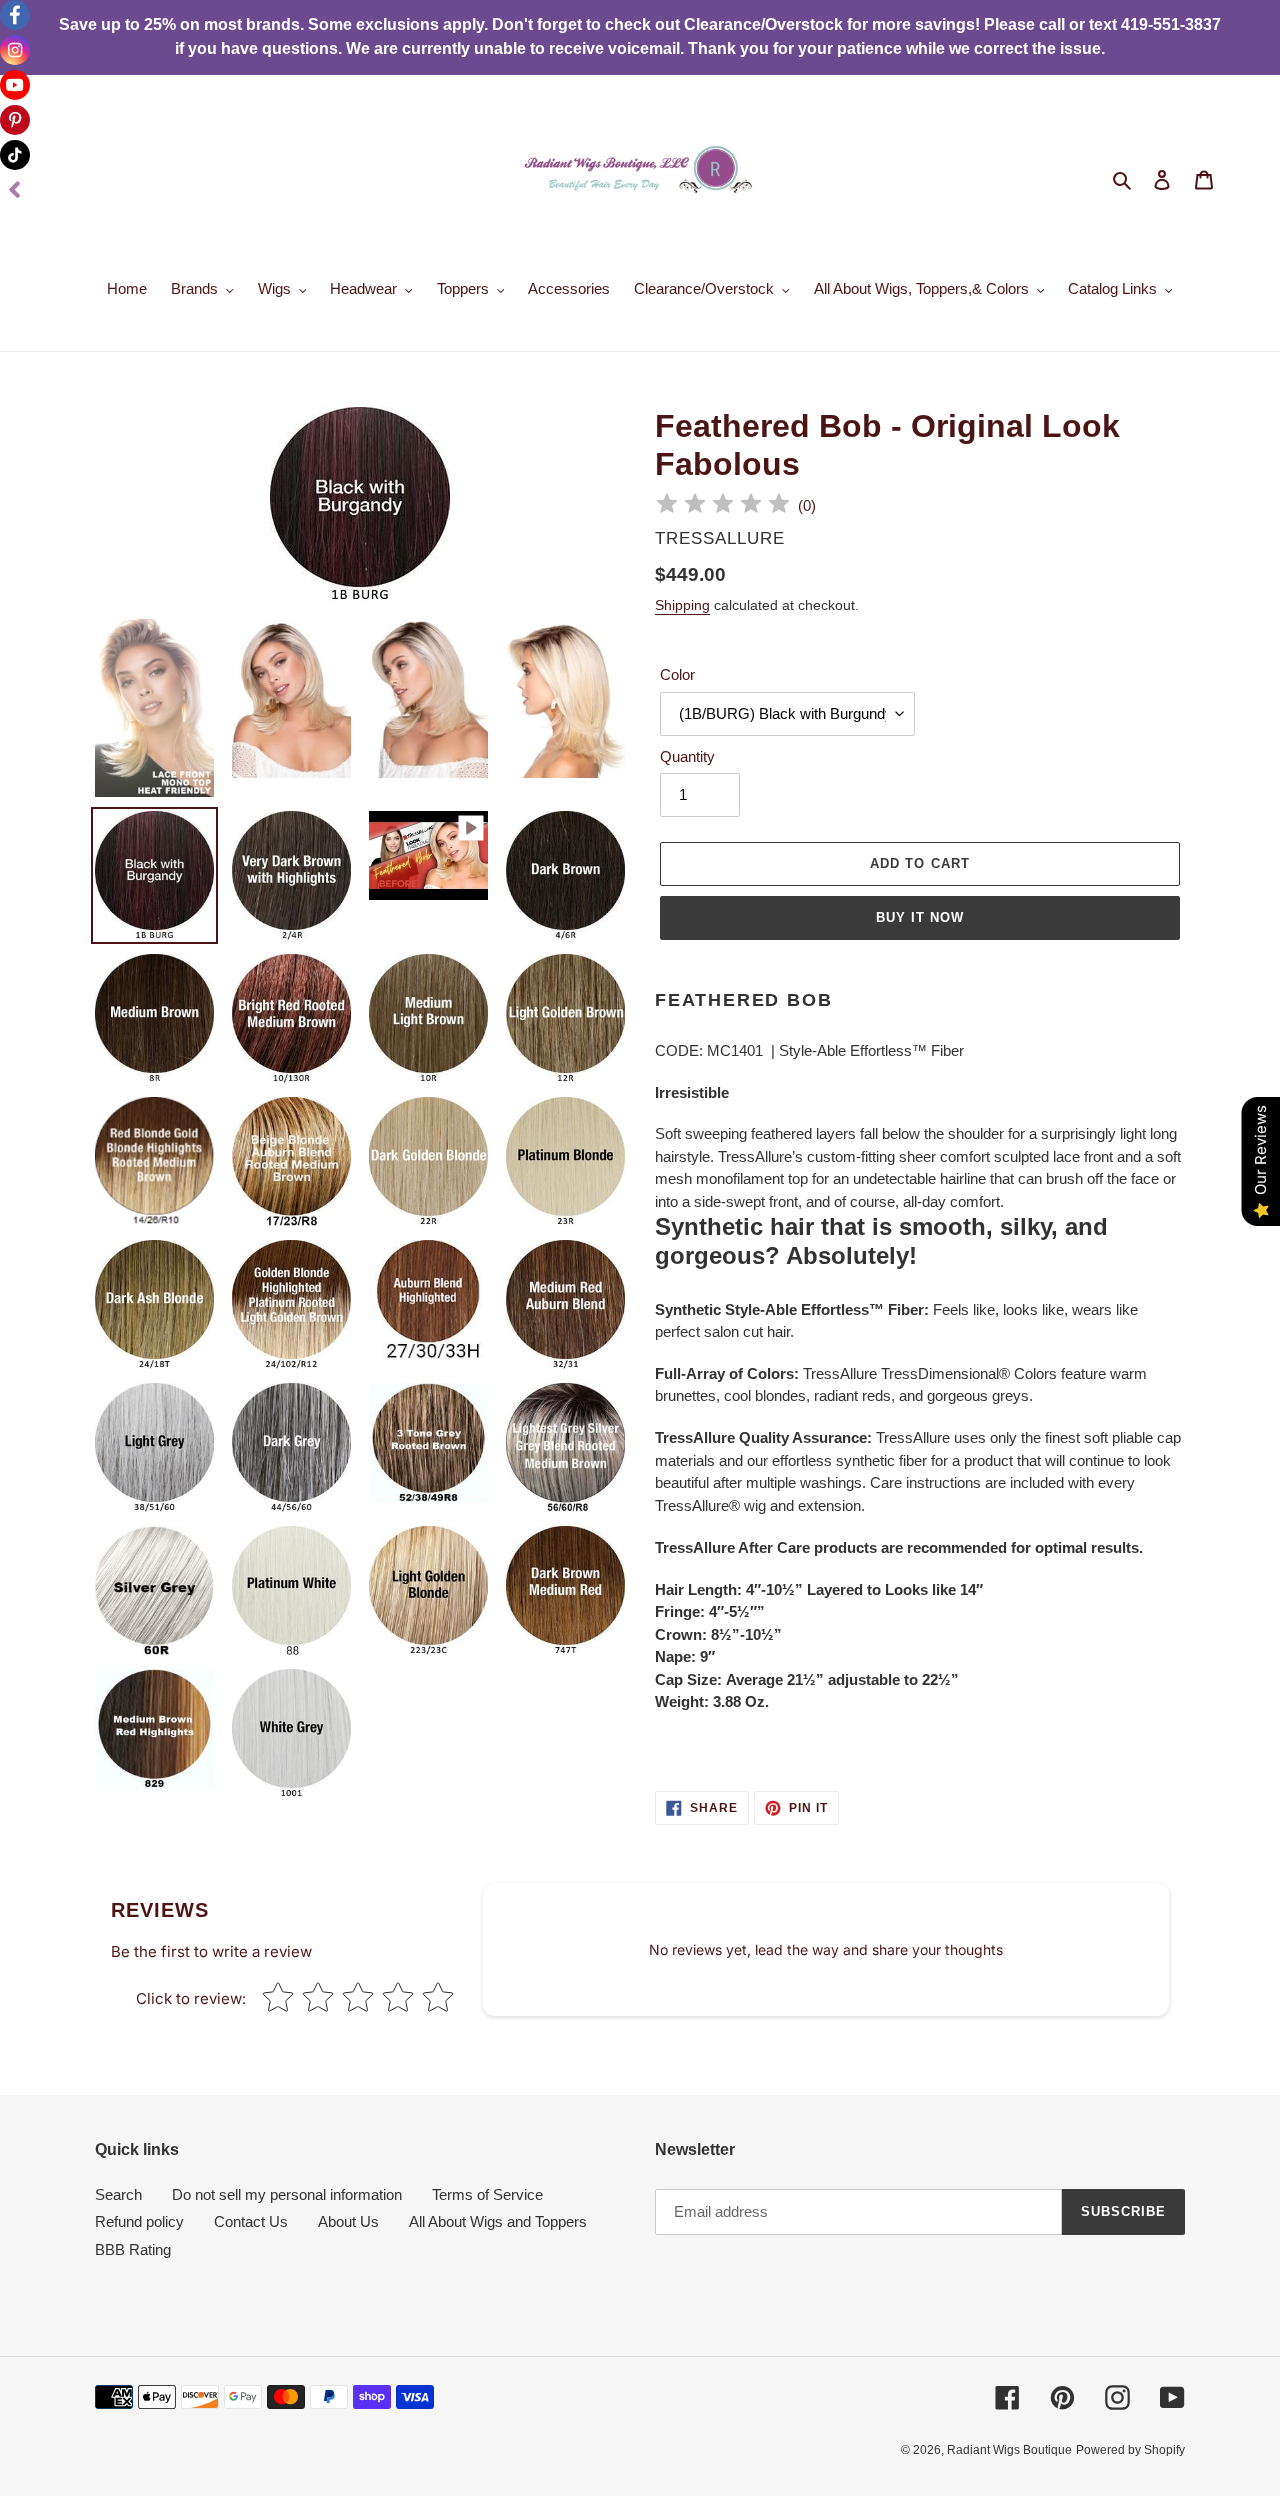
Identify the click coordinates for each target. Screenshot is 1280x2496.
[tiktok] (15, 155)
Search (118, 2194)
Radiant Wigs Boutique (1009, 2450)
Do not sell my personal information (287, 2194)
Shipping (682, 605)
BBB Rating (133, 2249)
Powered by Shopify (1130, 2450)
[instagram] (15, 50)
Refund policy (139, 2221)
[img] (723, 506)
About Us (348, 2221)
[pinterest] (15, 120)
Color (677, 674)
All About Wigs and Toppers (498, 2221)
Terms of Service (487, 2194)
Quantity (687, 756)
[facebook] (15, 15)
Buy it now (920, 917)
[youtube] (15, 85)
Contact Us (251, 2221)
